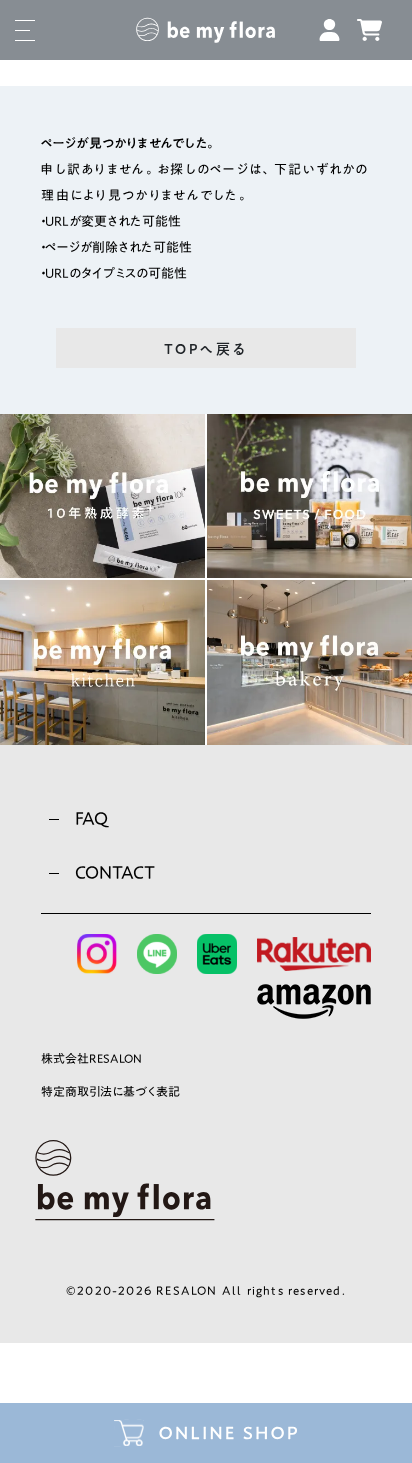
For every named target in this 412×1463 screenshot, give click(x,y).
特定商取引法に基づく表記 (110, 1091)
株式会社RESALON (91, 1058)
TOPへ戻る (206, 349)
